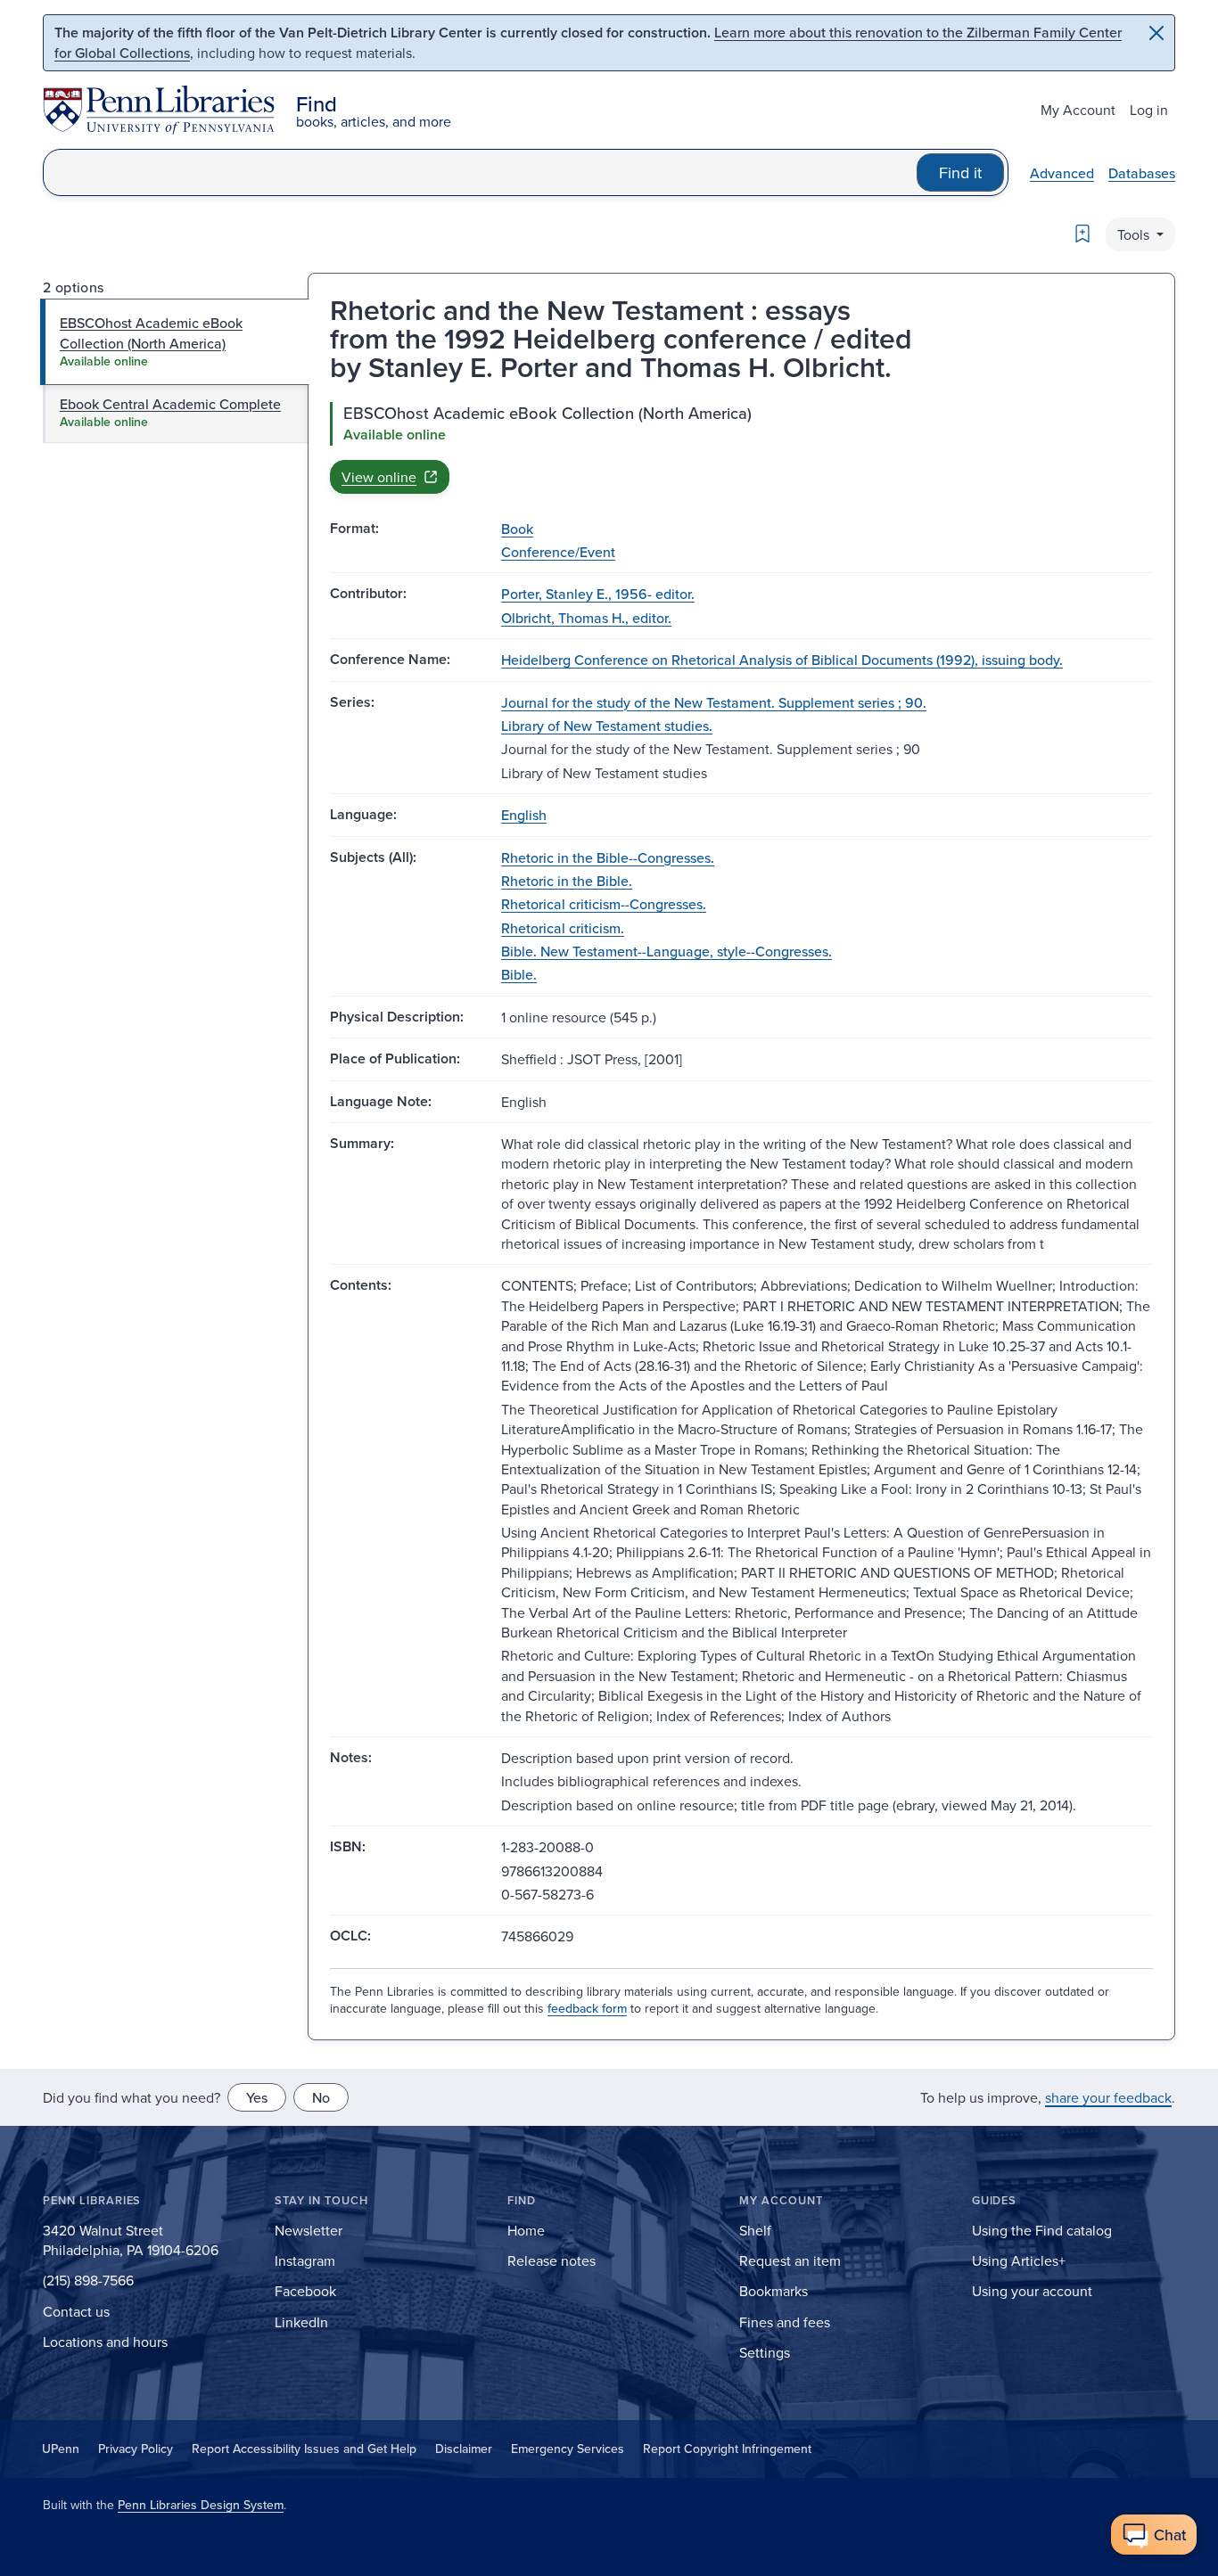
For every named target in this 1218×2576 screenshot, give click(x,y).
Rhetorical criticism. (563, 928)
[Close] (1156, 33)
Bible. (519, 974)
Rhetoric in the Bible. (567, 881)
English (524, 815)
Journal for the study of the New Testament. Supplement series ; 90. (714, 702)
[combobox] (480, 172)
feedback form (587, 2008)
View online (379, 477)
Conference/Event (558, 552)
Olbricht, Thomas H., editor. (586, 618)
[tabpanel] (741, 447)
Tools (1135, 234)
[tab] (175, 342)
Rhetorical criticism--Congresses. (604, 904)
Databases (1142, 173)
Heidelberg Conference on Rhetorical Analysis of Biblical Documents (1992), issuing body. (782, 660)
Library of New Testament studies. (607, 726)
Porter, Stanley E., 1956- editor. (598, 594)
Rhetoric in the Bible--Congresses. (608, 857)
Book (517, 529)
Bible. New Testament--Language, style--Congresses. (667, 951)
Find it (960, 172)
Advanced (1062, 173)
